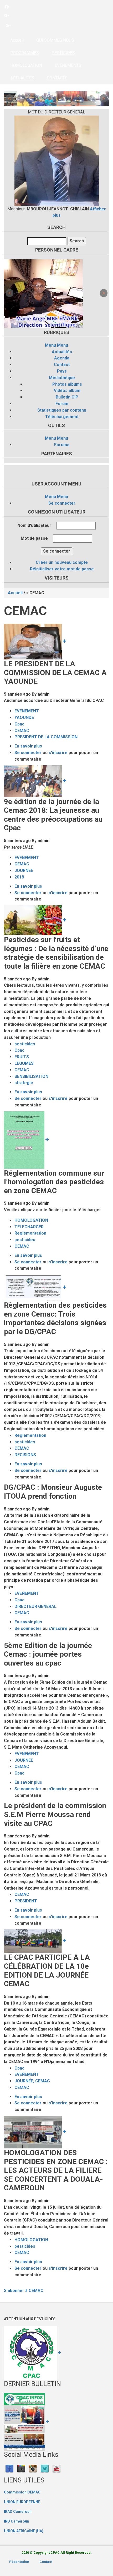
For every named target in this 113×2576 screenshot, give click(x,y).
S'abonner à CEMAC (24, 2291)
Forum (62, 404)
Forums (62, 445)
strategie (24, 1083)
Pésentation (19, 2562)
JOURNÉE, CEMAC (32, 2081)
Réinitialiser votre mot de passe (62, 569)
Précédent (9, 99)
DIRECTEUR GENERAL (35, 1606)
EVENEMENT (27, 711)
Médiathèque (62, 378)
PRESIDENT (26, 1901)
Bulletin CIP (67, 397)
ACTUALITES (22, 78)
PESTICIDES (63, 53)
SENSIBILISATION (31, 1076)
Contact (62, 365)
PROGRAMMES (25, 53)
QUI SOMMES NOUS (55, 40)
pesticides (25, 1044)
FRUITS (22, 1057)
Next (104, 99)
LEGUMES (24, 1063)
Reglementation (30, 1233)
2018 (19, 877)
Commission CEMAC (22, 2492)
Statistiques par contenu (62, 410)
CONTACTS (57, 78)
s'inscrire (58, 753)
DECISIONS (25, 1455)
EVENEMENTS (68, 65)
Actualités (62, 352)
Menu (50, 345)
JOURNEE (24, 871)
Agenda (62, 358)
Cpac (19, 724)
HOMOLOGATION (26, 65)
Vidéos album (67, 391)
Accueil (17, 40)
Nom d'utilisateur (34, 525)
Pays (62, 371)
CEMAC (22, 731)
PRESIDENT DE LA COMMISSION (46, 737)
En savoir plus (28, 746)
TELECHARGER (29, 1227)
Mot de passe (34, 538)
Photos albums (67, 384)
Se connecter (62, 503)
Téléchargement (62, 417)
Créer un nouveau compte (62, 562)
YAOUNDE (24, 717)
